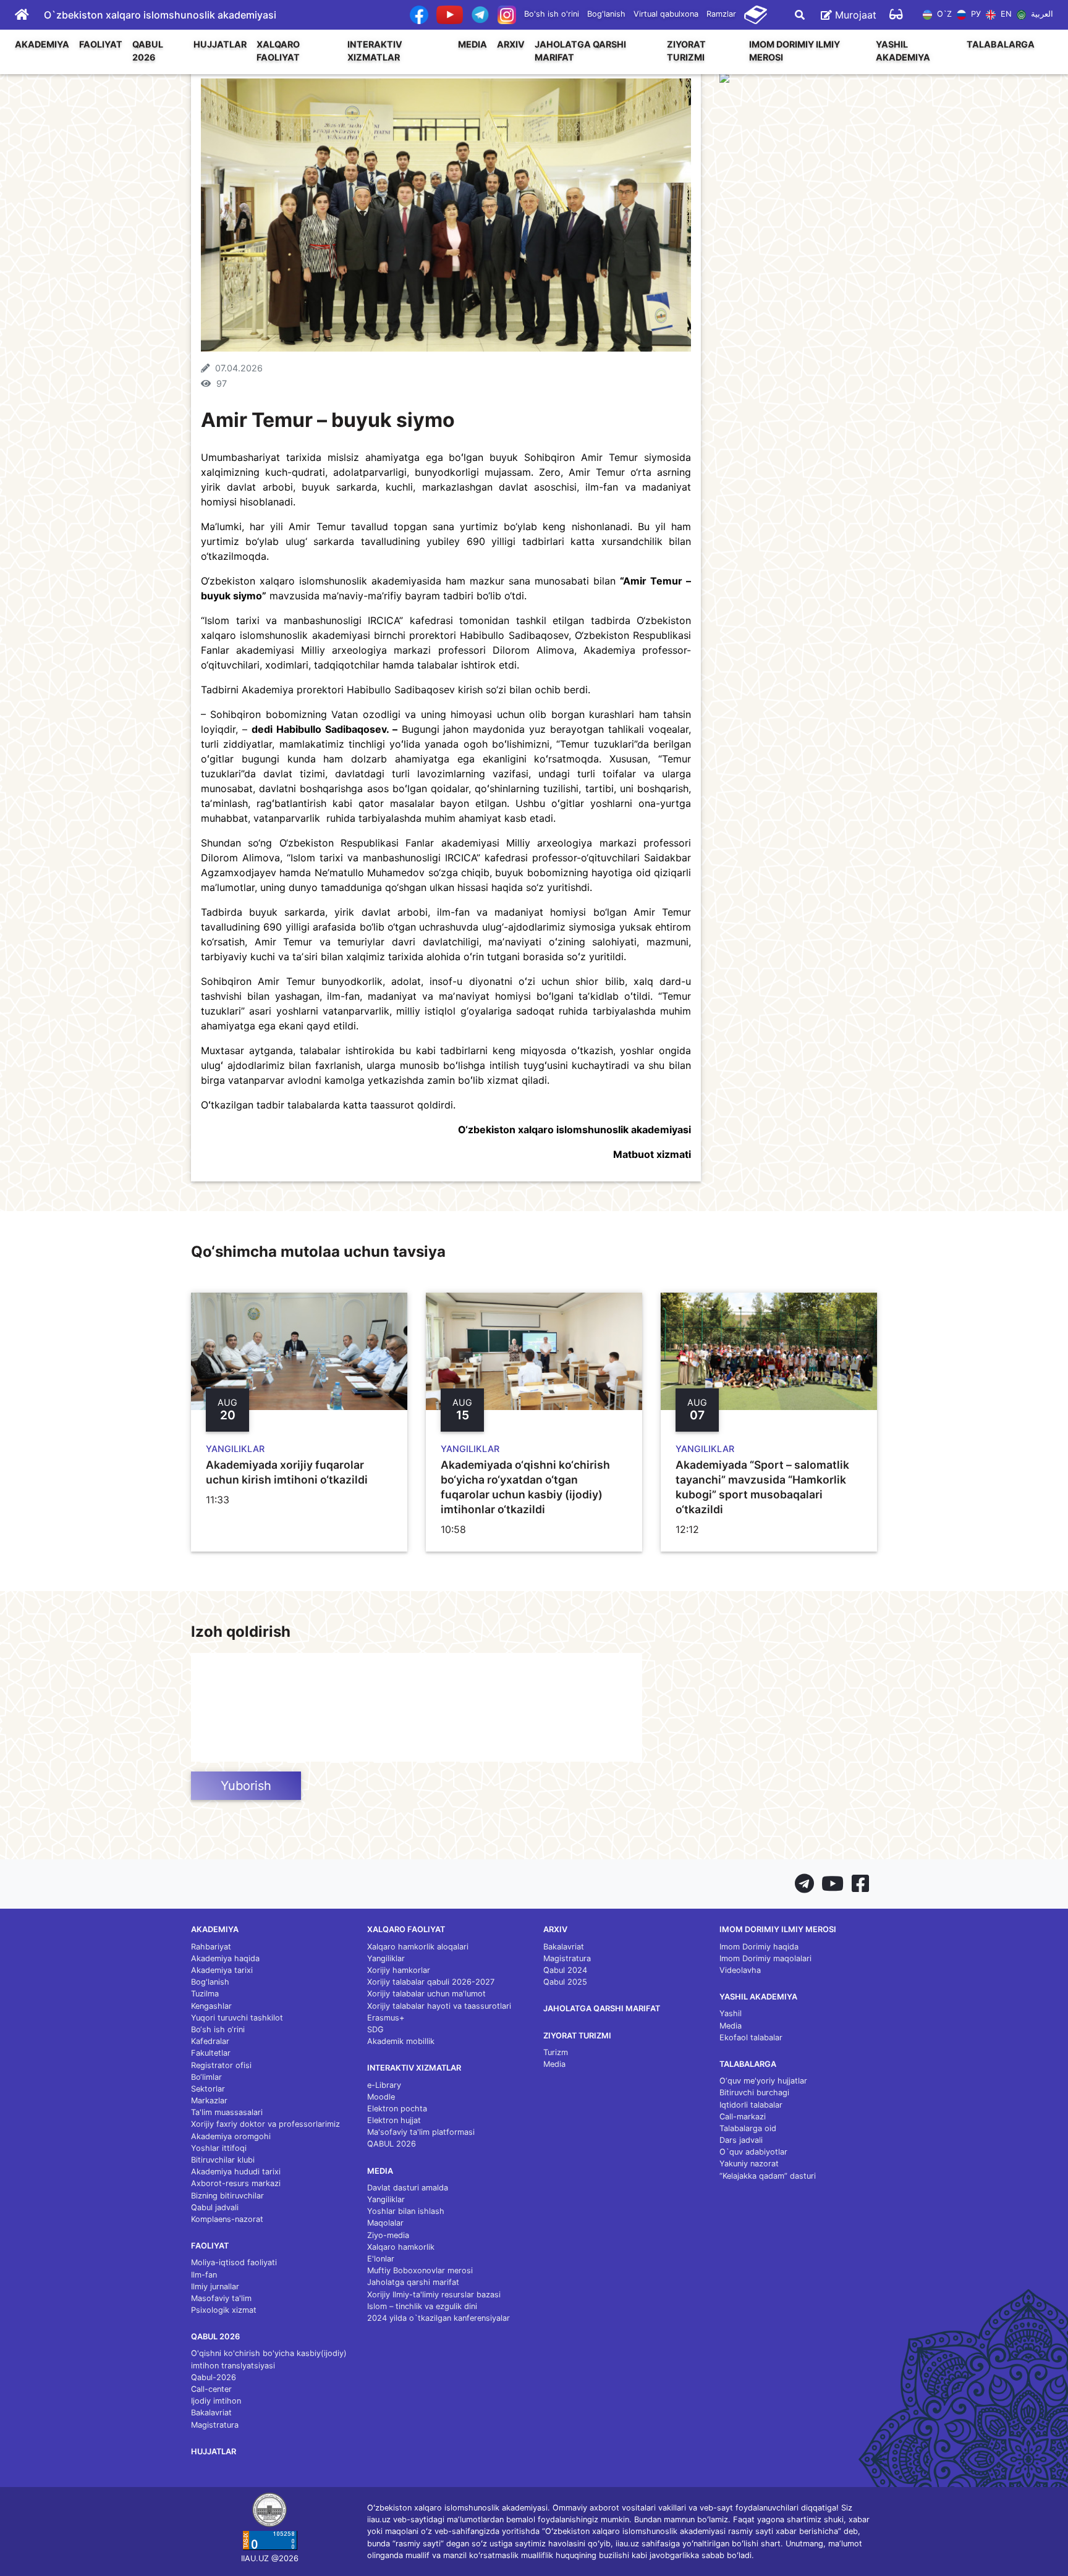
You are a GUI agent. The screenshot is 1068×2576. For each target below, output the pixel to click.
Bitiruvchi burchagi (754, 2092)
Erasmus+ (386, 2018)
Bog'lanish (606, 14)
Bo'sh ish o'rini (552, 14)
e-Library (384, 2085)
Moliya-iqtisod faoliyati (234, 2262)
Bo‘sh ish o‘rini (218, 2029)
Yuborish (246, 1786)
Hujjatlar (220, 44)
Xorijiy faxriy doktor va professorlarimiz (265, 2124)
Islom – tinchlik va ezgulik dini (422, 2306)
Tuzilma (205, 1994)
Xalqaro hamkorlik (401, 2247)
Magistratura (215, 2425)
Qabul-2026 (214, 2377)
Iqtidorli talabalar (751, 2105)
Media (473, 44)
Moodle (381, 2097)
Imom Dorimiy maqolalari (765, 1958)
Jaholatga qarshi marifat (580, 51)
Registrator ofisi (221, 2065)
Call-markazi (743, 2117)
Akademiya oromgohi (231, 2136)
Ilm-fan (204, 2275)
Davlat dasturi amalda (408, 2188)
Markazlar (209, 2101)
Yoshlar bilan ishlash (406, 2211)
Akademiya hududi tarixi (236, 2172)
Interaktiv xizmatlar (375, 51)
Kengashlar (211, 2006)
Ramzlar (721, 14)
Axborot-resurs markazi (236, 2183)
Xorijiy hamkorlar (399, 1970)
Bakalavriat (211, 2413)
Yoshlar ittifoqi (219, 2148)
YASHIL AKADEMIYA (903, 51)
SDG (375, 2029)
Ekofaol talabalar (751, 2038)
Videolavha (740, 1970)
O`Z (943, 14)
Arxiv (511, 44)
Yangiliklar (386, 1958)
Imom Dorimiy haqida (759, 1947)
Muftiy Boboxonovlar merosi (420, 2270)
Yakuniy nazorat (749, 2164)
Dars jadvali (741, 2140)
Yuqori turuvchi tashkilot (237, 2018)
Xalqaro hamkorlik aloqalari (418, 1947)
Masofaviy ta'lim (221, 2298)
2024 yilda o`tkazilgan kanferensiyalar (439, 2318)
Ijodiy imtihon (216, 2401)
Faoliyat (101, 44)
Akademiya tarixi (222, 1970)
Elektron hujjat (394, 2120)
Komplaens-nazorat (227, 2219)
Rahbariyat (211, 1947)
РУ (975, 14)
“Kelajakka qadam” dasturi (768, 2176)
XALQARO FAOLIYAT (278, 51)
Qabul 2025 (565, 1982)
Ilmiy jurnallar (215, 2287)
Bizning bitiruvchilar (227, 2196)
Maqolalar (385, 2223)
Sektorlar (208, 2089)
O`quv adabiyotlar (753, 2152)
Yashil (731, 2013)
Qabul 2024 (565, 1970)
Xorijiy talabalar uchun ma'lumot (426, 1994)
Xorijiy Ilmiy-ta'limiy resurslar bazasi (434, 2295)
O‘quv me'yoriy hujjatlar (763, 2081)
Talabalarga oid (748, 2128)
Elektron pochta (397, 2109)
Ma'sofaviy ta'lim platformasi (421, 2132)
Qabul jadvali (215, 2207)
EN (1005, 14)
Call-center (211, 2389)
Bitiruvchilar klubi (223, 2160)
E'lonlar (381, 2259)
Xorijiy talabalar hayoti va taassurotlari (439, 2006)
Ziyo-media (388, 2235)
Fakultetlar (211, 2053)
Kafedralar (210, 2041)
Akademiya (42, 44)
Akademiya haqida (225, 1958)
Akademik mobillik (401, 2041)
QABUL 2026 (148, 51)
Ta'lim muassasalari (227, 2112)
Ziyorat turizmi (686, 51)
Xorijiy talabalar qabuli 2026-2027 (431, 1982)
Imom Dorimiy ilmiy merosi (795, 51)
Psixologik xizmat (224, 2310)
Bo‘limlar (206, 2077)
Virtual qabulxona (666, 14)
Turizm (556, 2052)
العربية (1041, 14)
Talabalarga (1001, 44)
